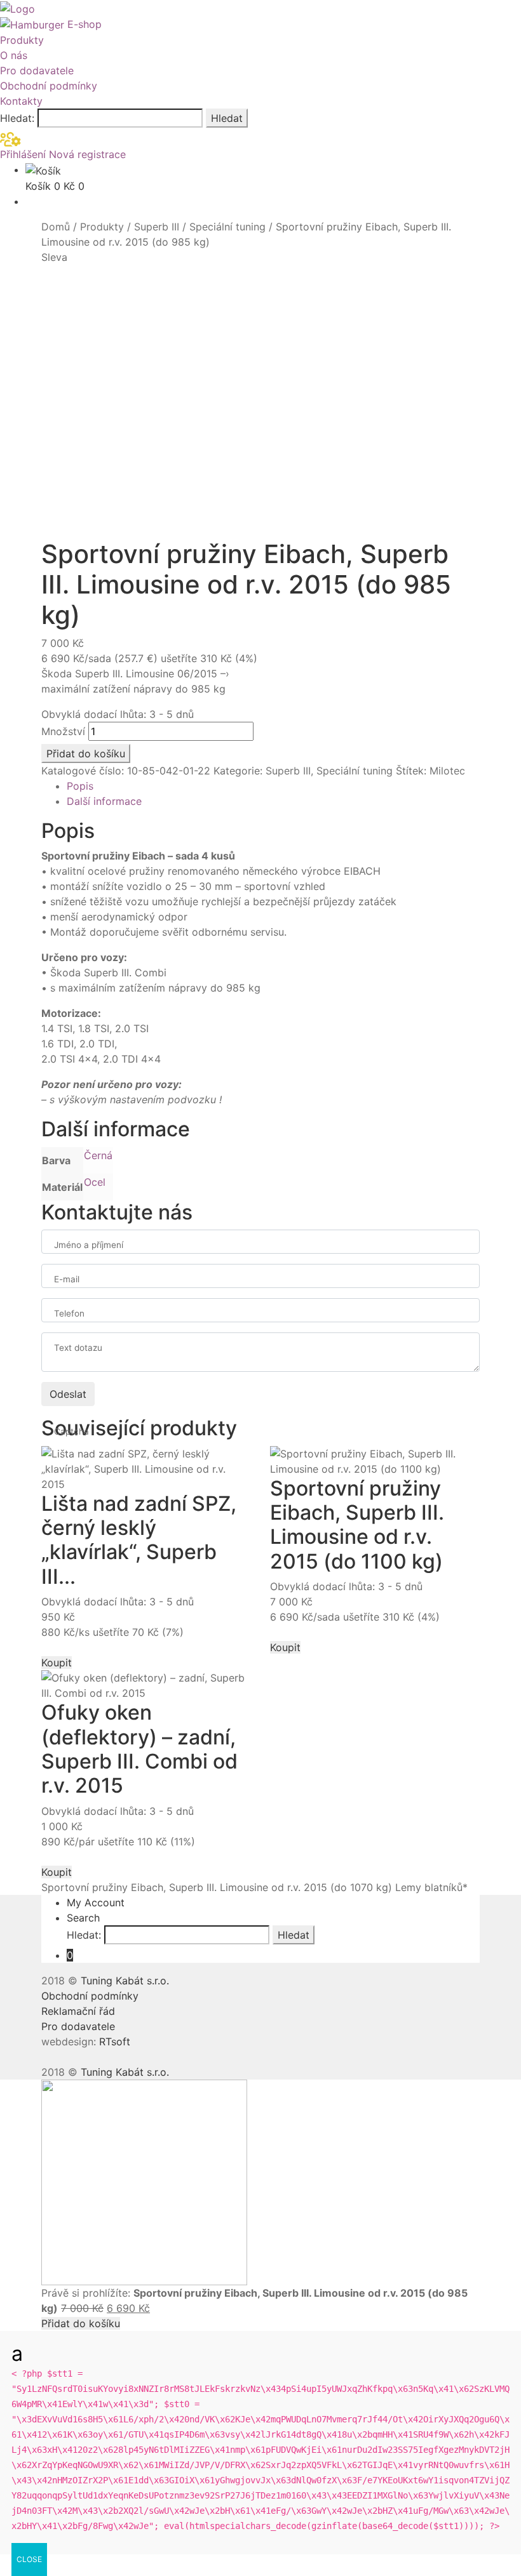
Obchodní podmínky (49, 86)
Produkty (22, 40)
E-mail (67, 1279)
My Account (96, 1902)
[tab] (273, 786)
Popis (80, 786)
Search (83, 1918)
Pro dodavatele (37, 70)
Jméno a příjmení (89, 1245)
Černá (98, 1155)
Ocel (95, 1182)
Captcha (71, 1431)
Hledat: (17, 118)
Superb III (157, 227)
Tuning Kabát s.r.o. (125, 1981)
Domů (56, 227)
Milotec (447, 771)
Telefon (69, 1313)
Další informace (104, 801)
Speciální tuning (227, 227)
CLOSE (29, 2559)
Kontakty (21, 101)
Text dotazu (78, 1348)
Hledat (227, 118)
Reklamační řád (78, 2011)
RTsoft (115, 2042)
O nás (14, 55)
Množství (63, 731)
